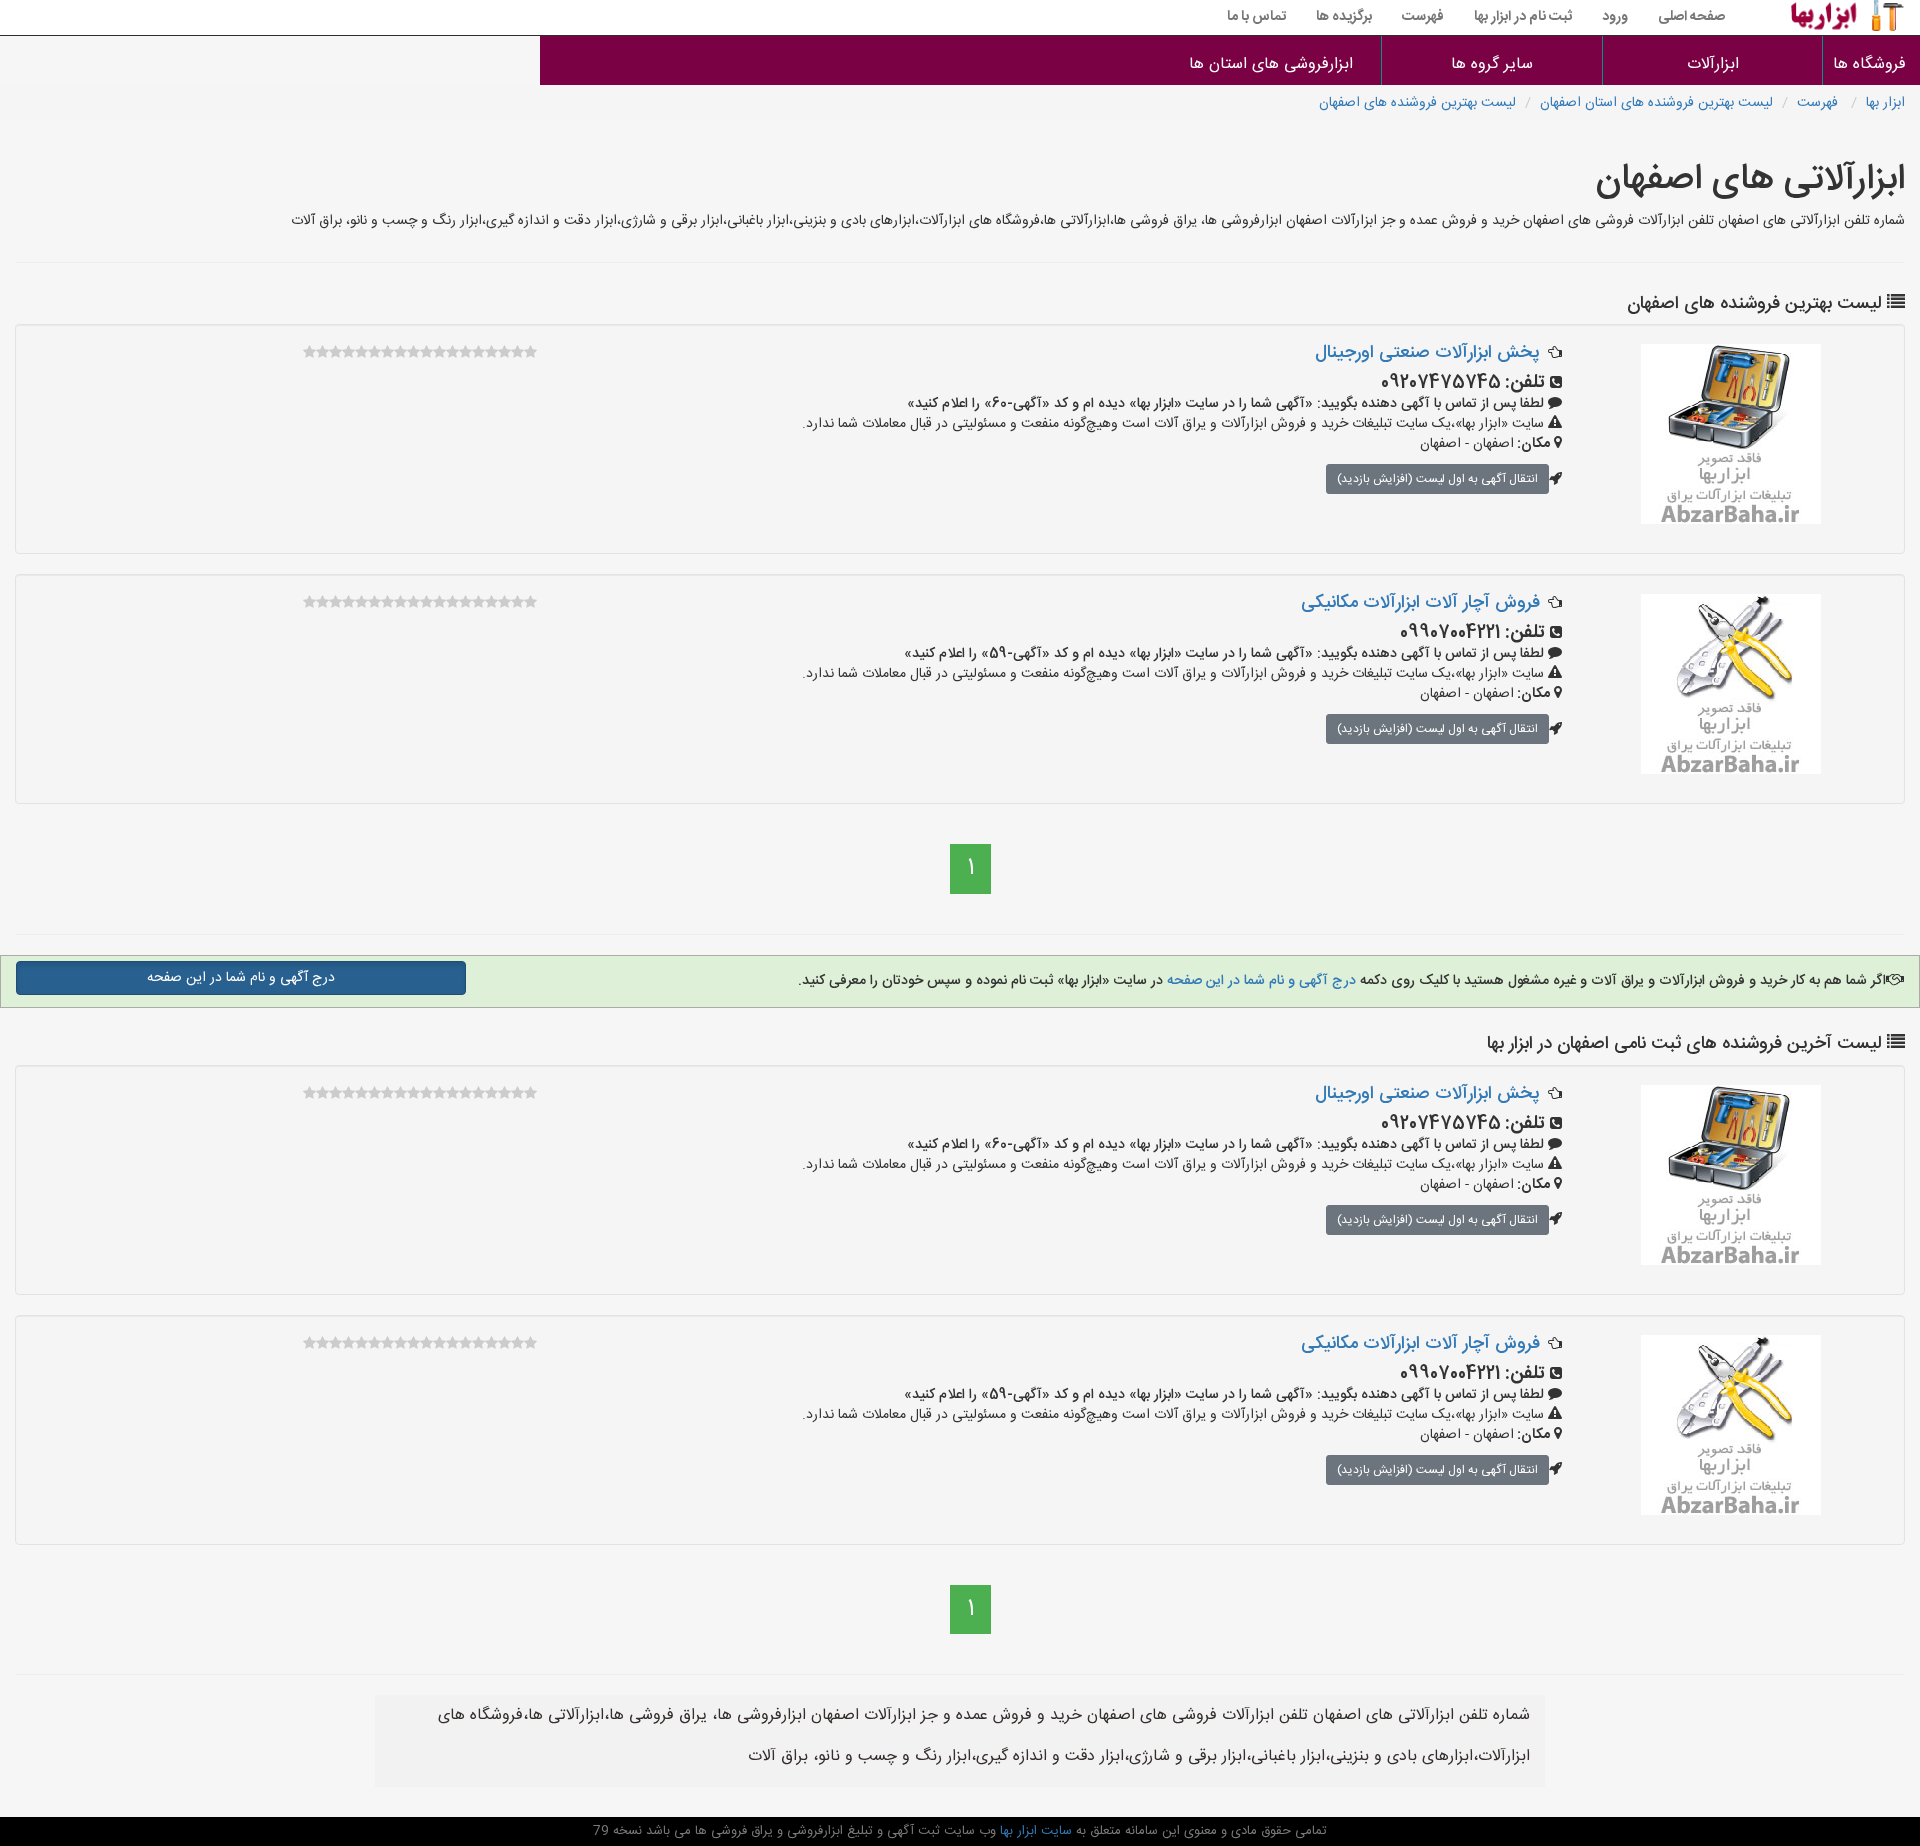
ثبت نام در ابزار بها (1523, 17)
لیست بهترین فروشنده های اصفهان (1417, 103)
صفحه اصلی (1691, 17)
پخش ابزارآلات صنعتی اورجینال (1427, 353)
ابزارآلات (1713, 64)
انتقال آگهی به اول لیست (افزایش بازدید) (1437, 479)
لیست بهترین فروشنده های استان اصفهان (1656, 103)
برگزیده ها (1344, 17)
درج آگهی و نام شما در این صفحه (1259, 981)
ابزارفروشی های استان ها (1271, 64)
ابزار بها (1885, 103)
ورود (1615, 17)
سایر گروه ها (1492, 64)
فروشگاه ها (1871, 64)
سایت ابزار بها (1034, 1831)
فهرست (1423, 17)
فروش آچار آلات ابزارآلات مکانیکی (1420, 603)
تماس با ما (1256, 17)
